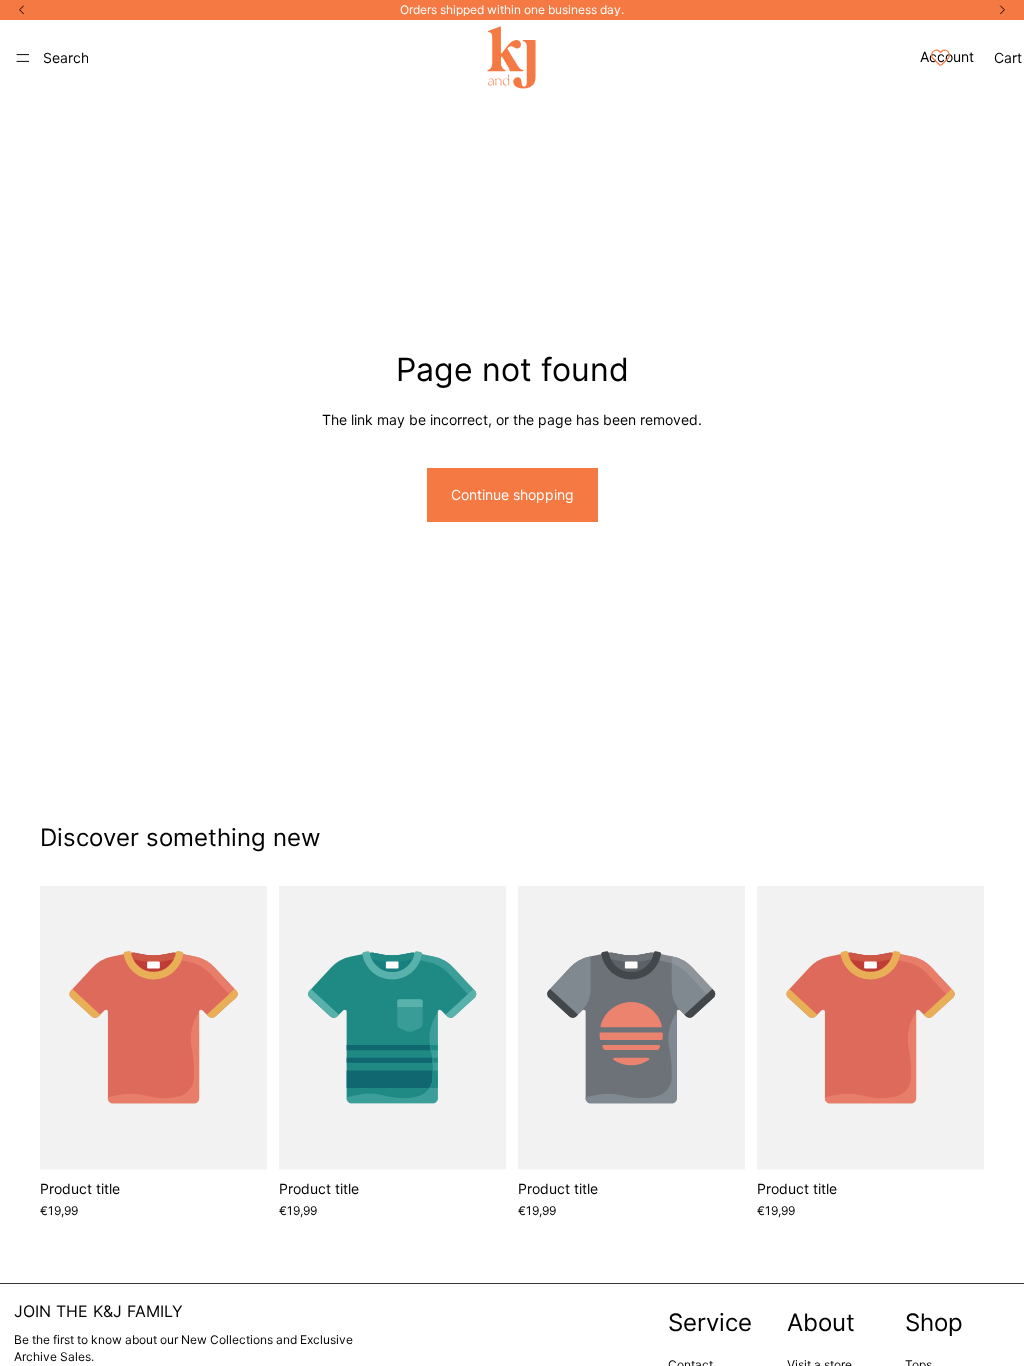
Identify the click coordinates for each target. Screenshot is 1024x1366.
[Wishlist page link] (940, 57)
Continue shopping (512, 494)
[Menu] (23, 58)
